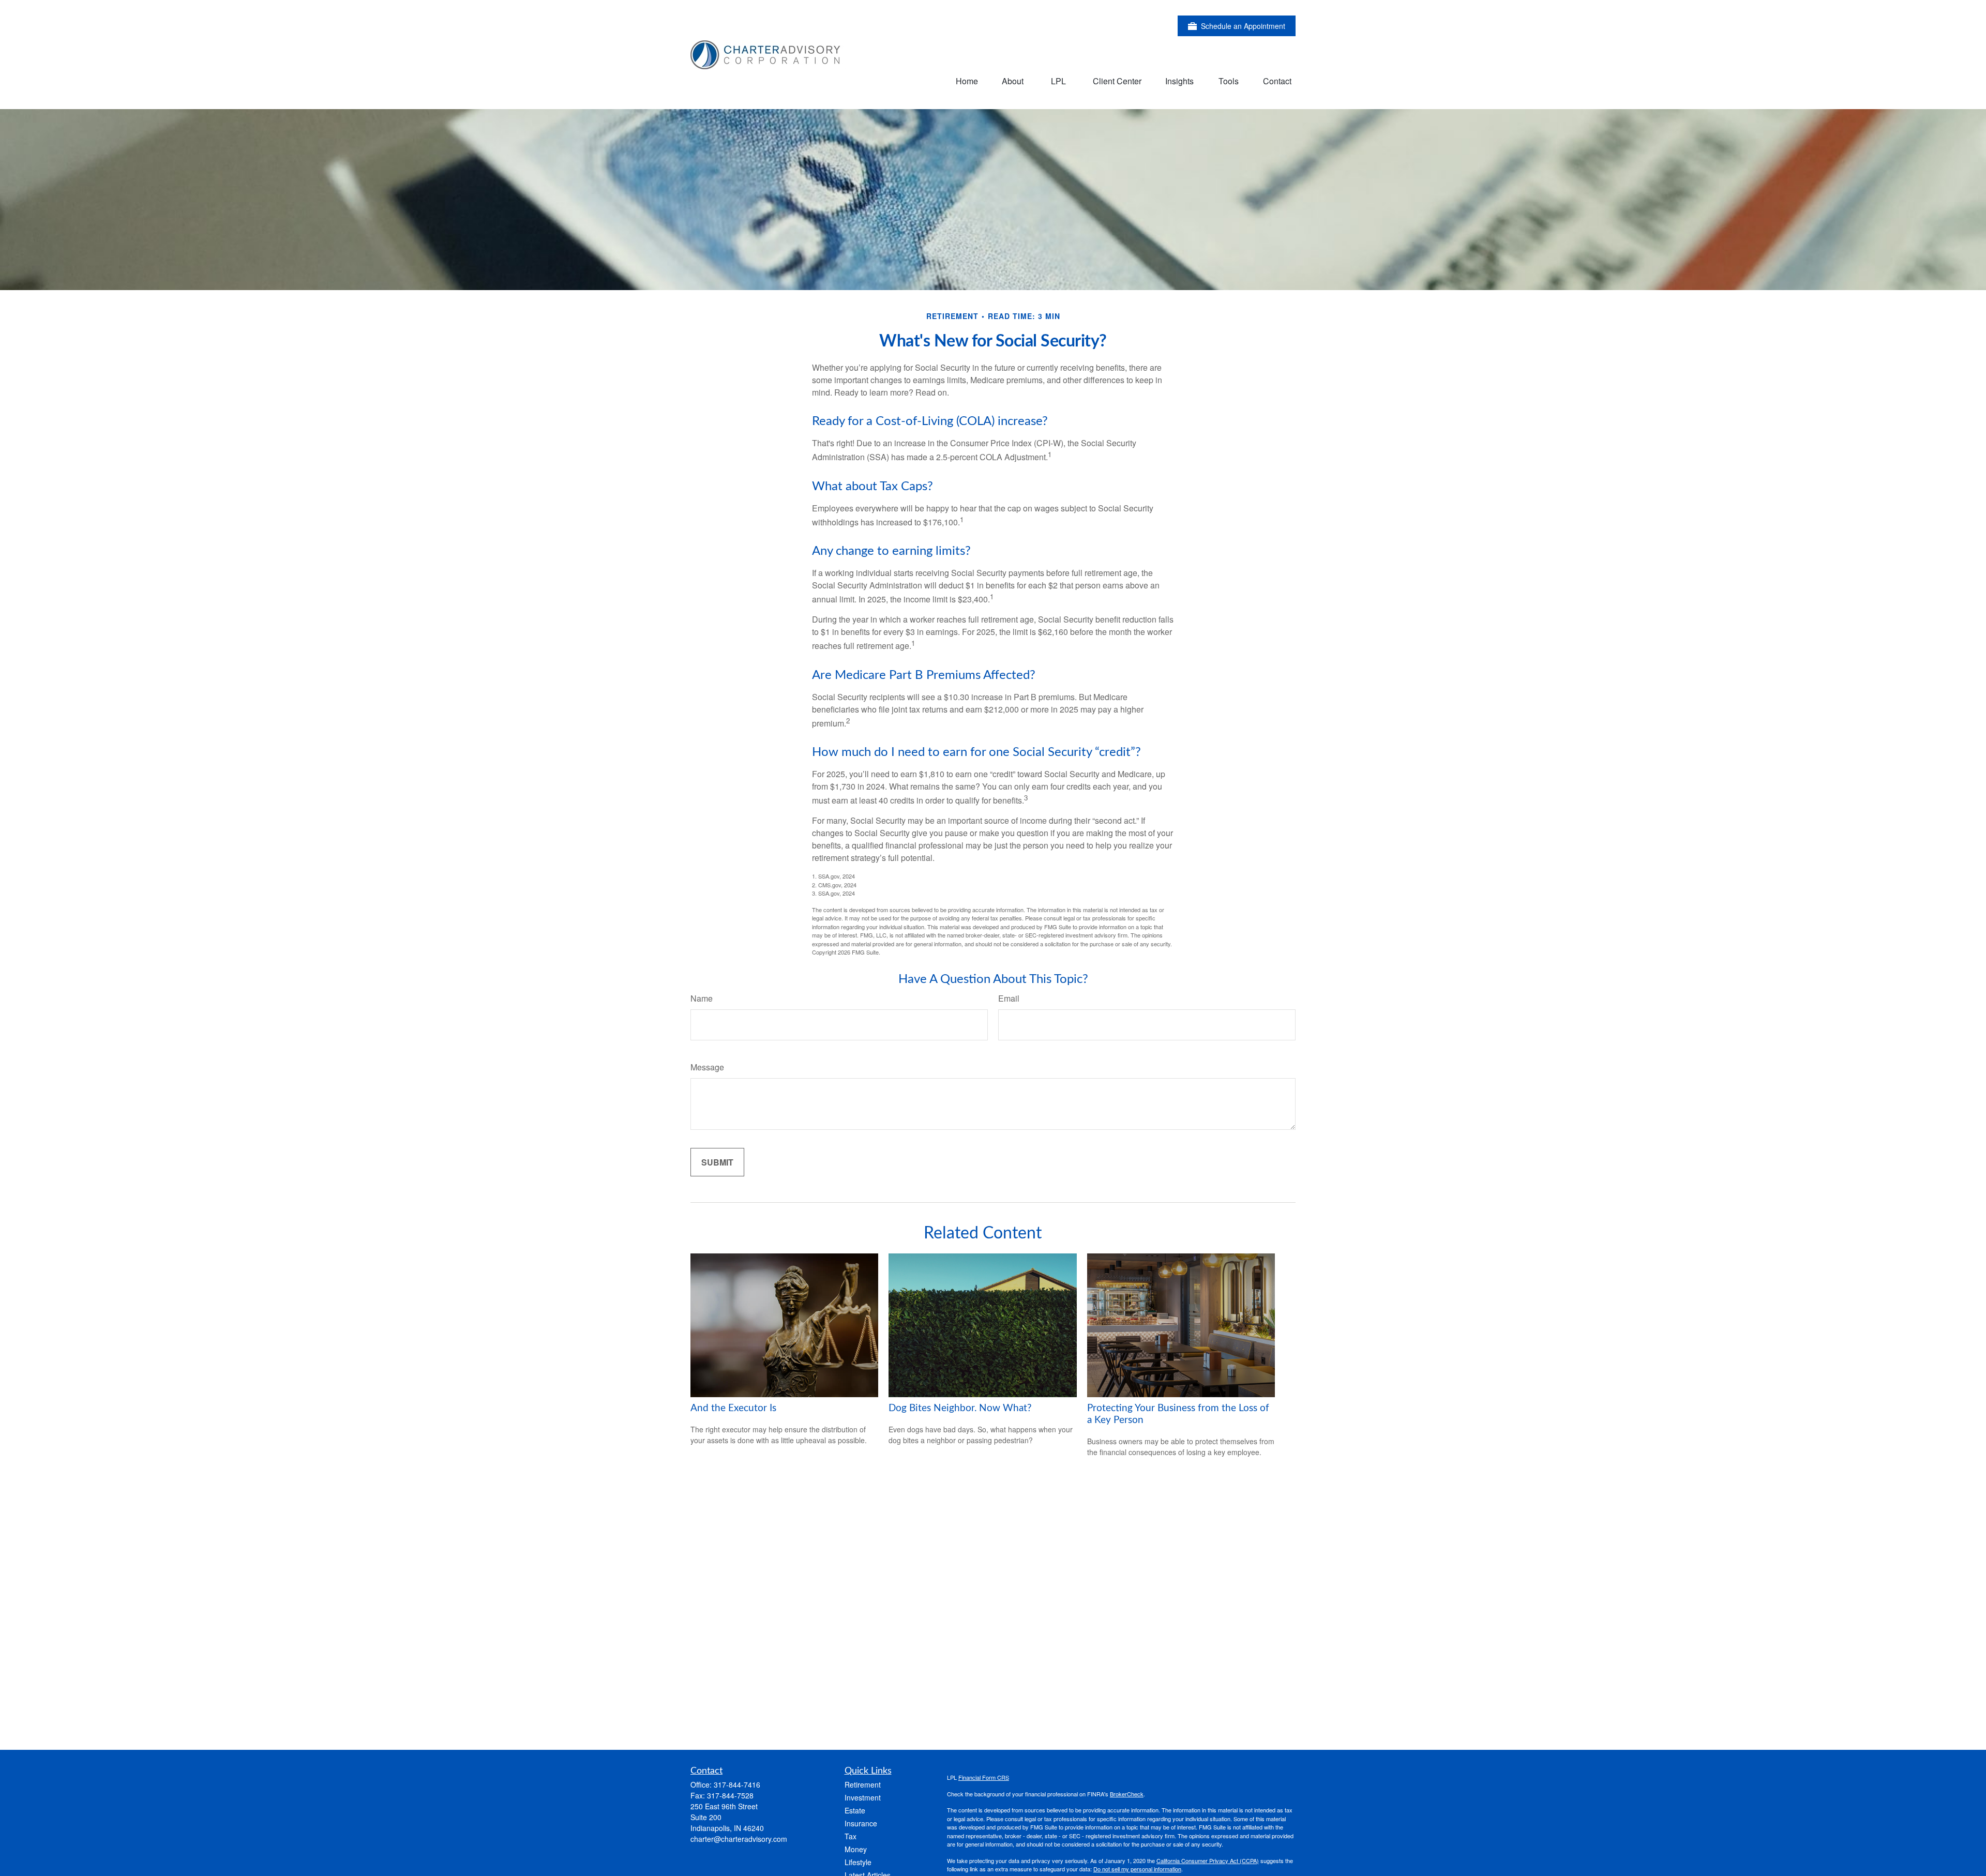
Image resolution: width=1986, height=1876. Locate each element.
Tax (851, 1836)
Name (702, 998)
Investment (863, 1797)
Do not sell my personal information (1137, 1869)
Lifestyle (858, 1862)
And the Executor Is (733, 1408)
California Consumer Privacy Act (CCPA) (1208, 1860)
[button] (967, 80)
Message (707, 1067)
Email (1009, 998)
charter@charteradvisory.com (739, 1839)
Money (856, 1849)
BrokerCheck (1127, 1794)
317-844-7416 (737, 1784)
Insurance (861, 1823)
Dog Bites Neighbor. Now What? (960, 1408)
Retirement (863, 1784)
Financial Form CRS (984, 1777)
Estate (855, 1810)
